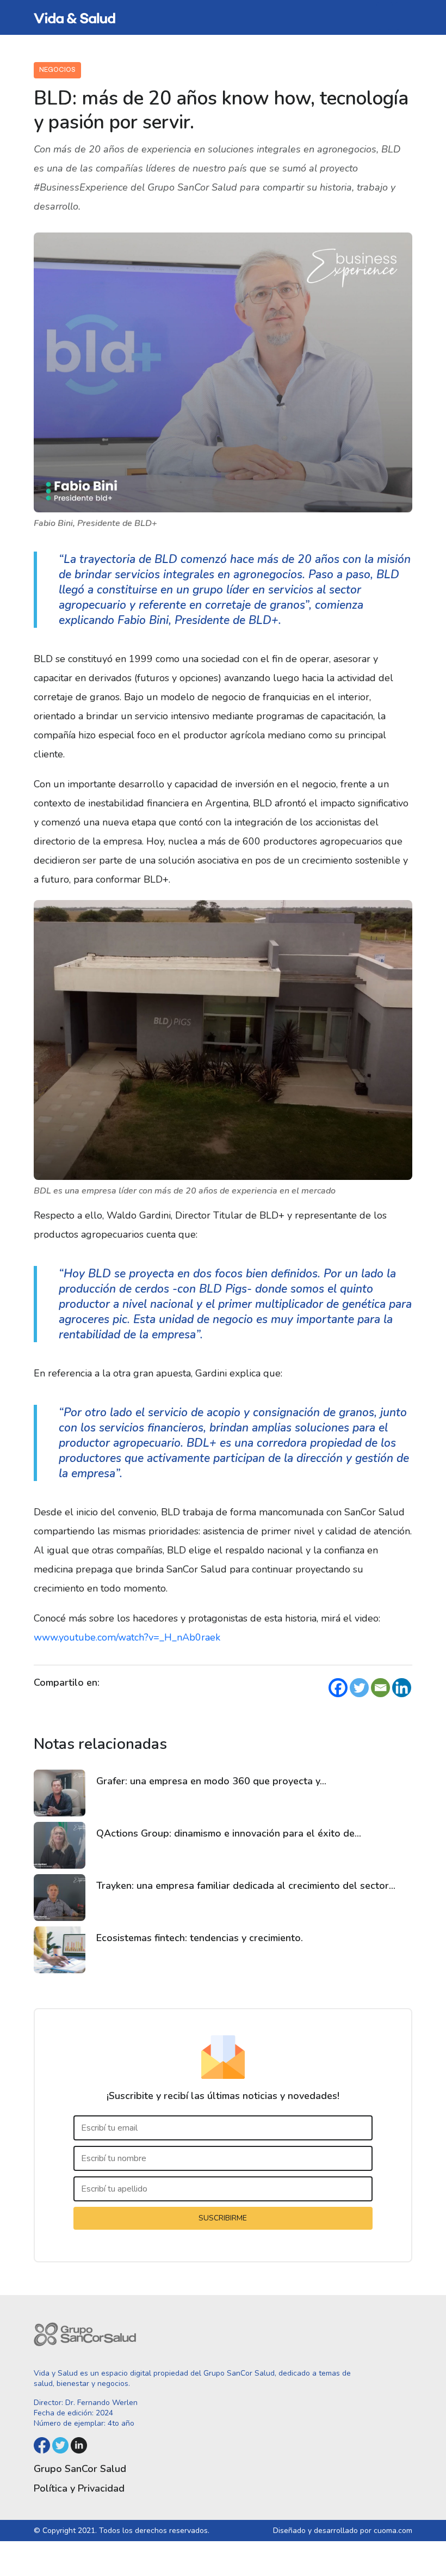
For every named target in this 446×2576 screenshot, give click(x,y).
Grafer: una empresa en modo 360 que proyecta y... (211, 1781)
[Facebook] (338, 1688)
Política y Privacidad (79, 2488)
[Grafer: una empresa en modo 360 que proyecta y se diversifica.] (60, 1793)
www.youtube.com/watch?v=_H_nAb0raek (127, 1637)
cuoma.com (393, 2531)
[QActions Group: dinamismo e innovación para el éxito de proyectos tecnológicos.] (60, 1845)
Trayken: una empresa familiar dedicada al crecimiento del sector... (246, 1886)
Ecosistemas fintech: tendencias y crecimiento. (200, 1938)
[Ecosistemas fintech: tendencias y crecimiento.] (60, 1950)
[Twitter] (359, 1688)
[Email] (380, 1688)
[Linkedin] (402, 1688)
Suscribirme (223, 2218)
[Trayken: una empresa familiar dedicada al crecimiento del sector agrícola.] (60, 1898)
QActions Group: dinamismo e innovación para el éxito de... (229, 1833)
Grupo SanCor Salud (80, 2469)
